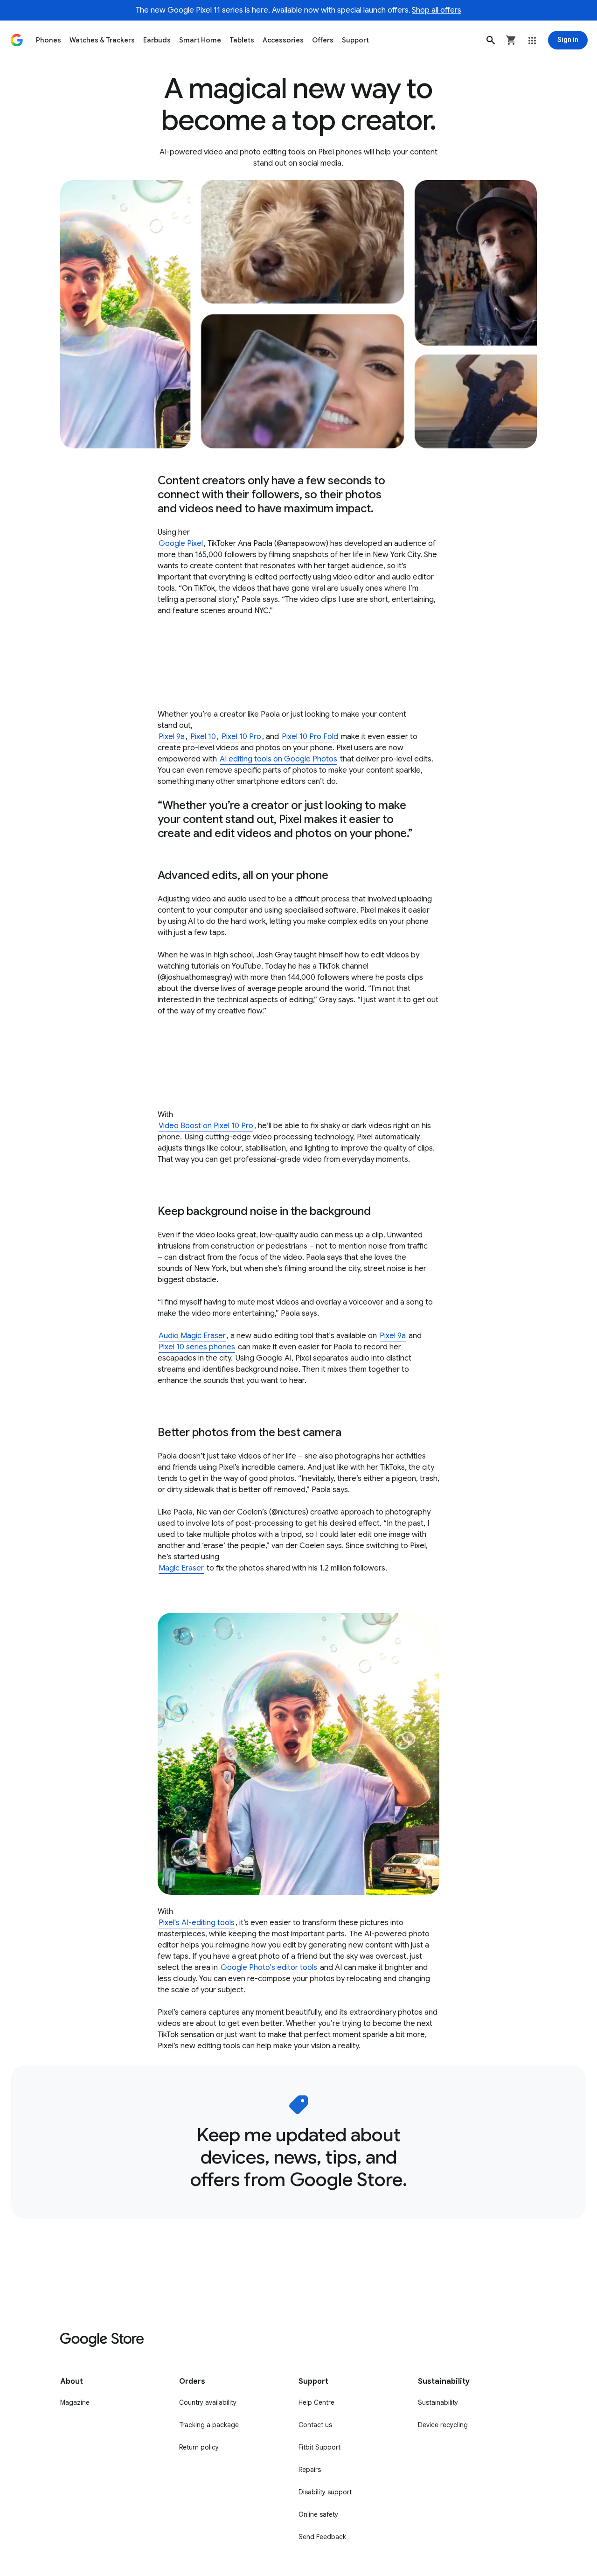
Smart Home (200, 40)
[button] (491, 40)
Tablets (242, 40)
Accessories (283, 40)
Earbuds (157, 40)
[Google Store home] (17, 40)
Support (355, 40)
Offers (323, 40)
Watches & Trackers (102, 40)
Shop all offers (437, 10)
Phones (49, 40)
